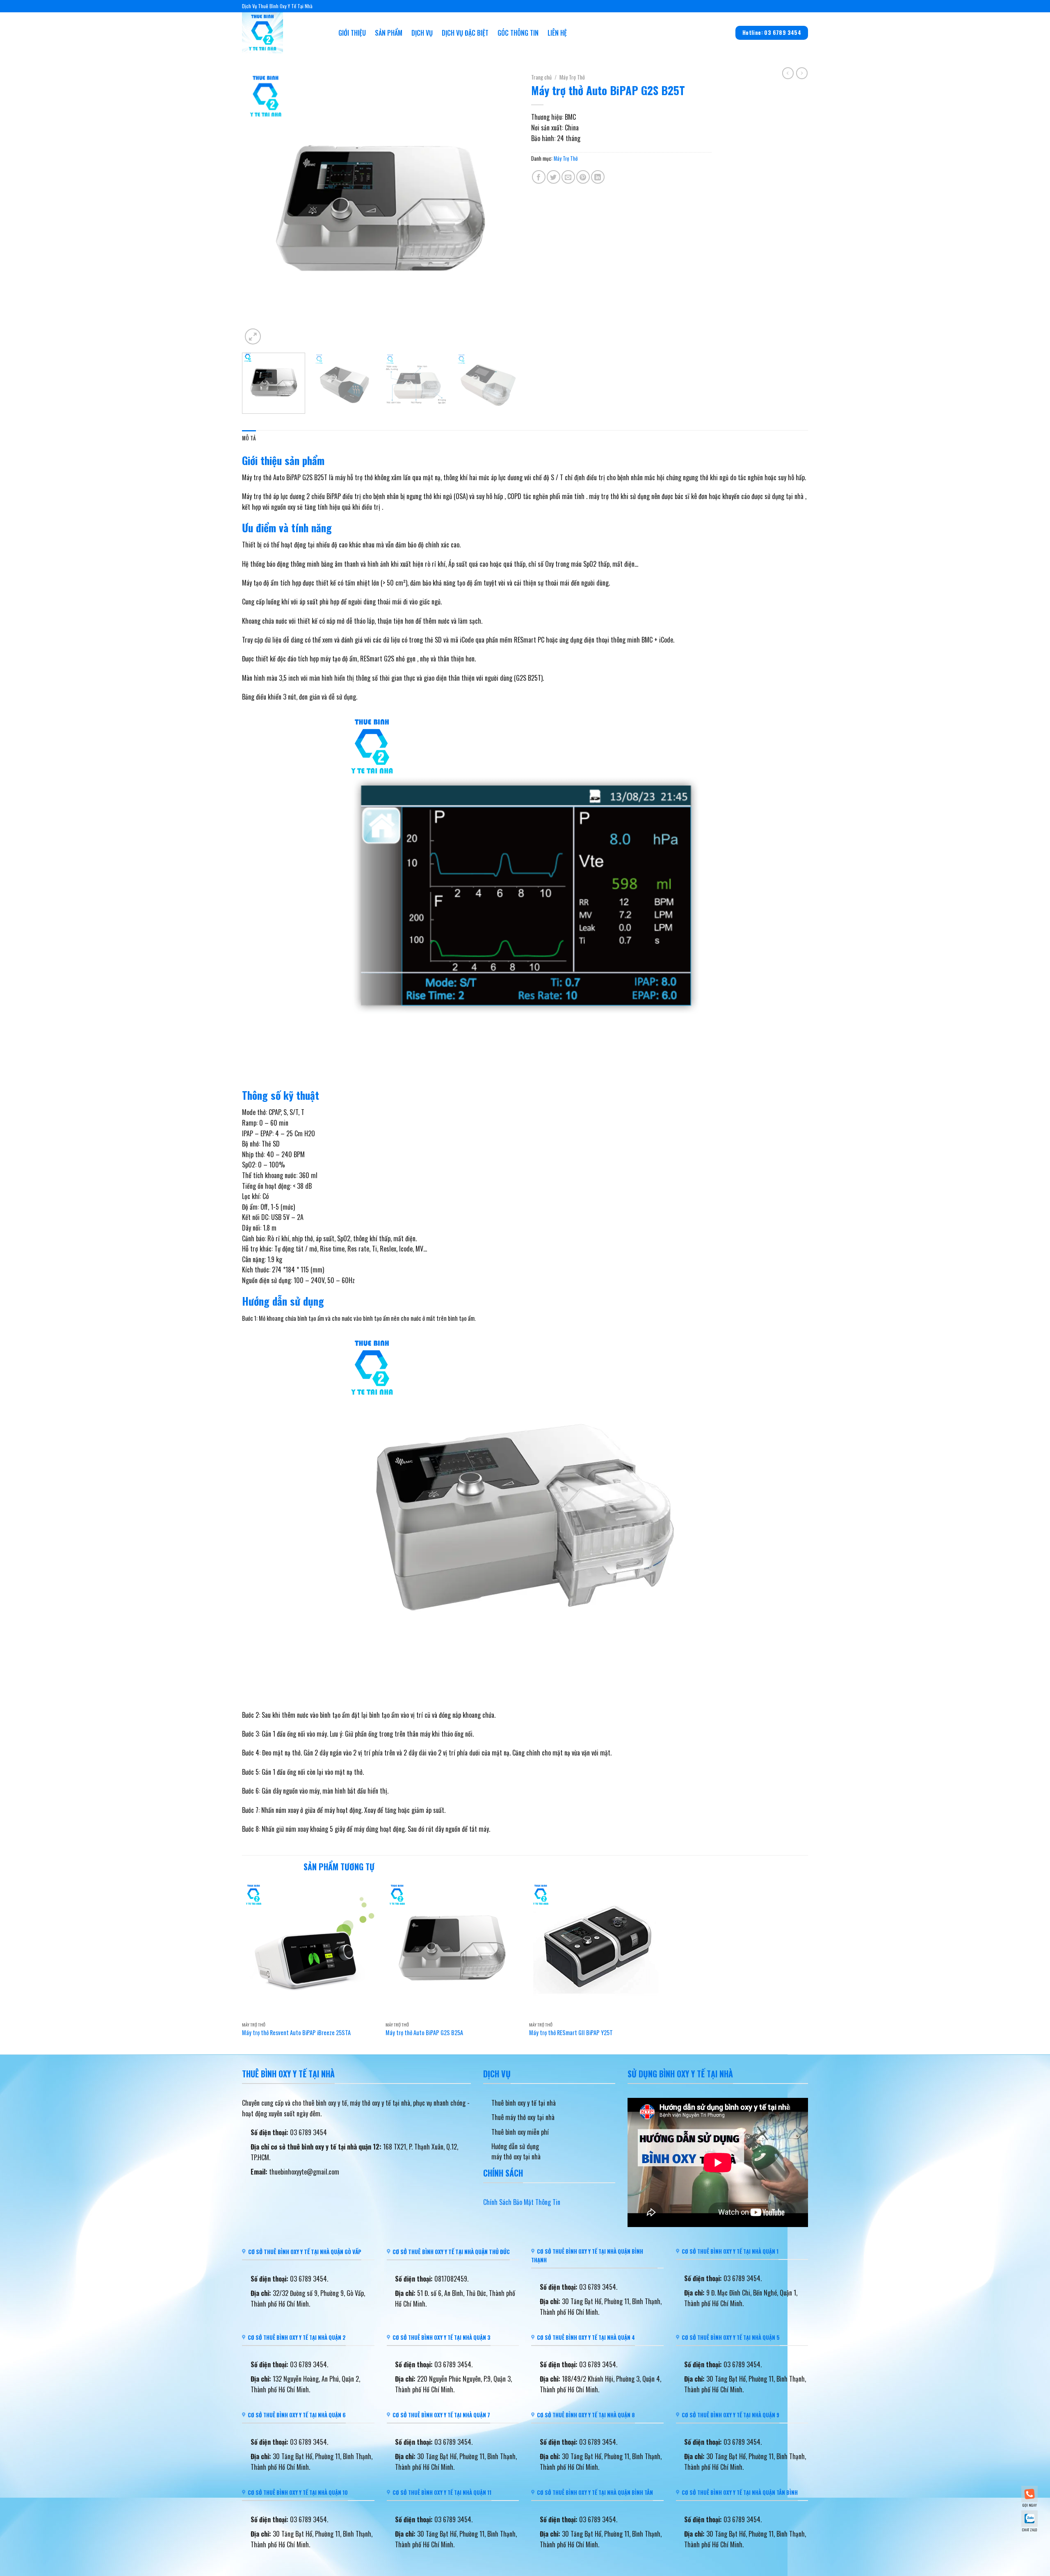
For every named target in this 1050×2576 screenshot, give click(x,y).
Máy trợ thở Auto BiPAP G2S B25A (424, 2033)
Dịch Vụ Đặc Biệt (465, 33)
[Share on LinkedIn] (598, 177)
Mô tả (249, 438)
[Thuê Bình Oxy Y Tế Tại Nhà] (284, 33)
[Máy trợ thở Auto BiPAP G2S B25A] (453, 1949)
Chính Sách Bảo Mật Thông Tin (522, 2202)
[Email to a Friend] (568, 177)
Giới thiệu (352, 33)
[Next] (503, 208)
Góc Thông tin (518, 33)
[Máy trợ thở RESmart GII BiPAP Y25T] (597, 1949)
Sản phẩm (389, 33)
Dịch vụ (422, 33)
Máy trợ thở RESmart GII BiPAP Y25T (571, 2033)
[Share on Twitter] (554, 177)
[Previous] (258, 208)
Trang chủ (541, 77)
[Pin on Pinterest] (583, 177)
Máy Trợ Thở (572, 77)
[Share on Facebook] (539, 177)
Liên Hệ (557, 33)
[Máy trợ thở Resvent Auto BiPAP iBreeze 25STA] (310, 1949)
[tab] (249, 438)
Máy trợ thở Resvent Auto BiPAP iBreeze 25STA (296, 2033)
